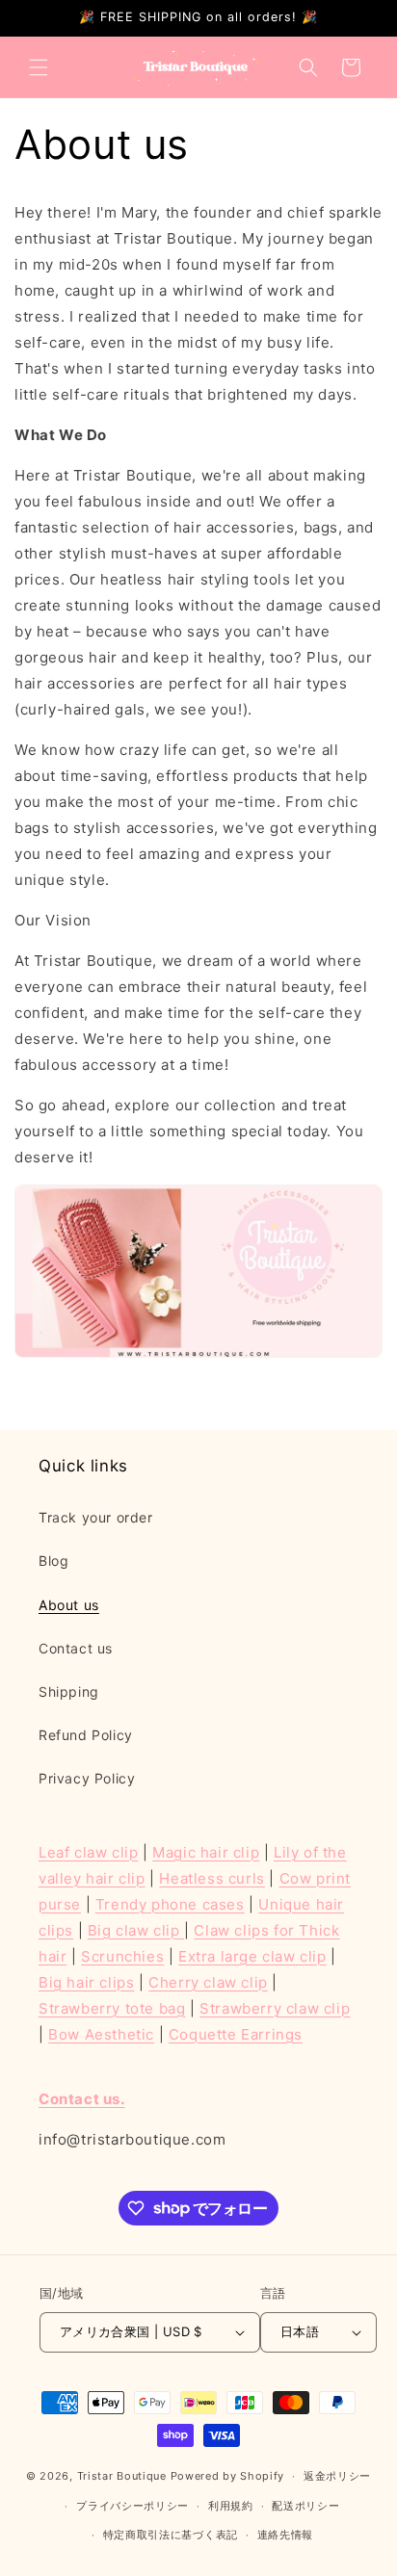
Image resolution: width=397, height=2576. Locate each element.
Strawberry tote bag (112, 2008)
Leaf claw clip (88, 1852)
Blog (53, 1561)
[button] (39, 67)
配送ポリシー (305, 2506)
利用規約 (231, 2506)
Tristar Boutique (122, 2476)
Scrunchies (122, 1956)
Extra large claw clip (252, 1956)
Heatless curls (212, 1878)
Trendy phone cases (170, 1904)
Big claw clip (136, 1930)
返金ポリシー (337, 2476)
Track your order (96, 1517)
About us (69, 1605)
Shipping (69, 1691)
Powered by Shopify (228, 2476)
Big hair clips (86, 1982)
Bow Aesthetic (101, 2034)
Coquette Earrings (236, 2034)
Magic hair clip (206, 1852)
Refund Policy (86, 1735)
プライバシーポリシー (132, 2506)
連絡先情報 (286, 2535)
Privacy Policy (87, 1778)
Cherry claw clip (208, 1982)
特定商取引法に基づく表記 (171, 2535)
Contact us (76, 1648)
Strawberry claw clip (275, 2008)
